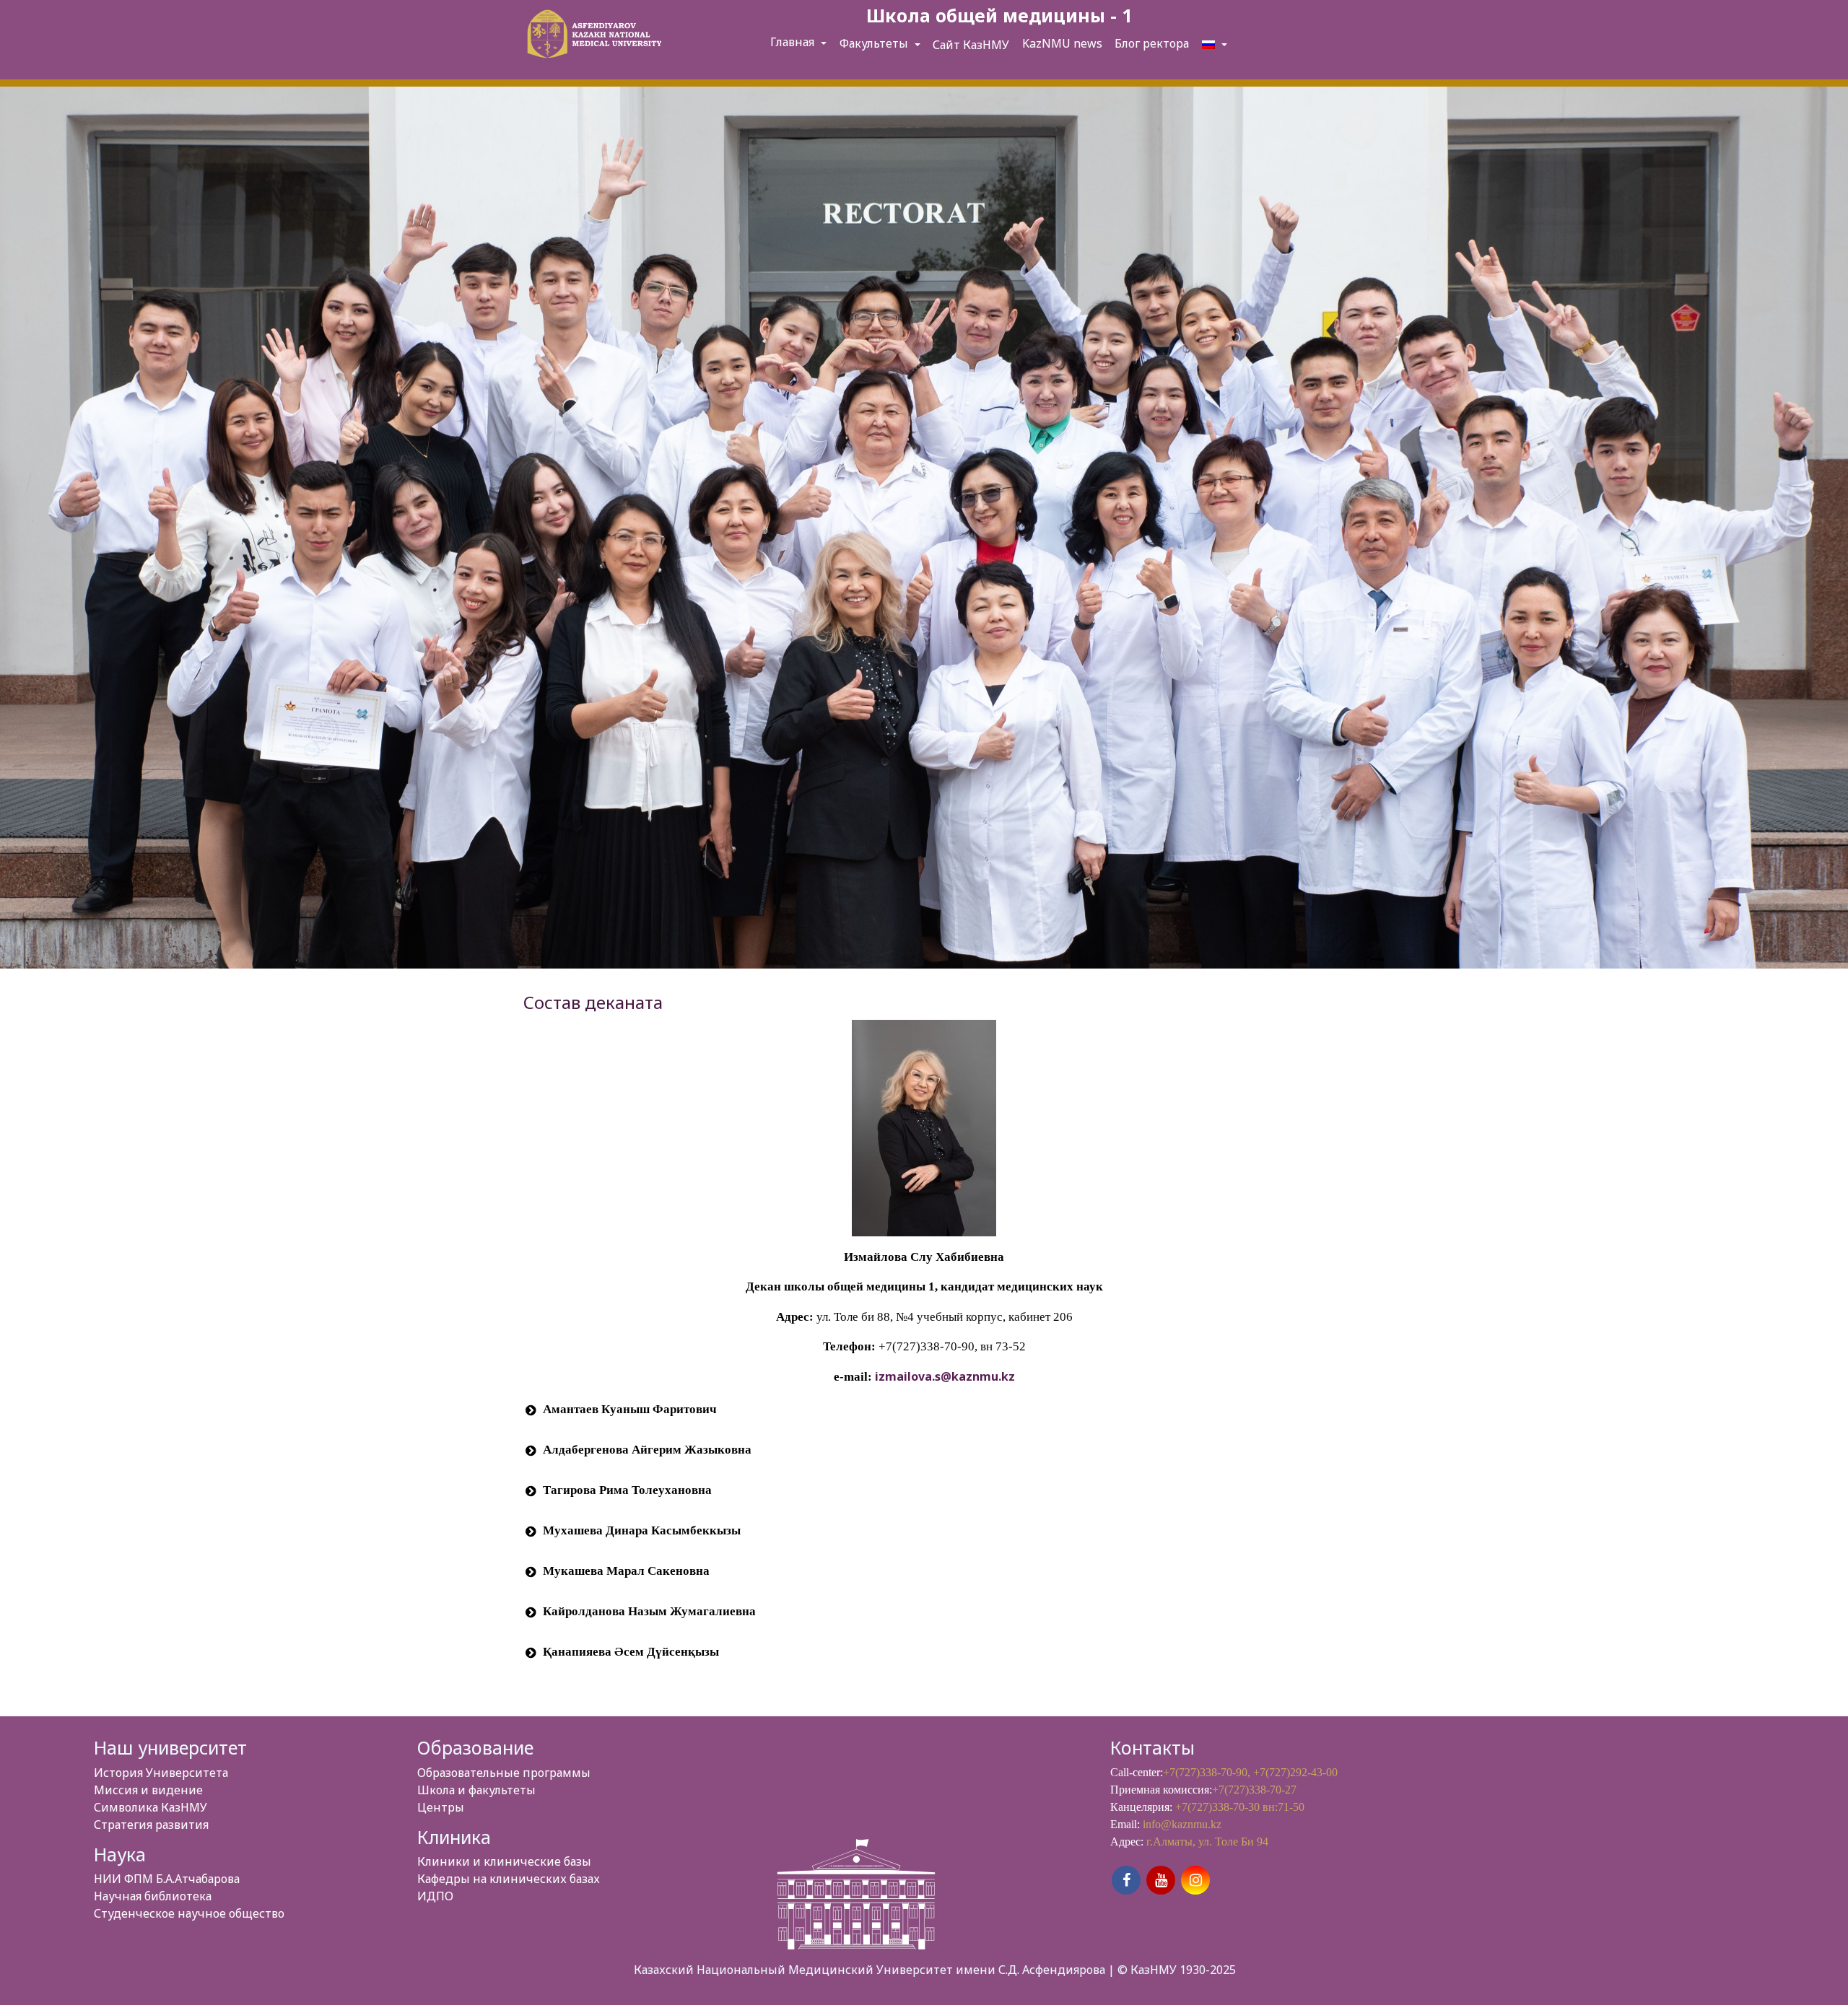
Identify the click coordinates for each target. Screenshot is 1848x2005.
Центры (441, 1807)
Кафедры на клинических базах (509, 1879)
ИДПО (435, 1896)
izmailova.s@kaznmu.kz (945, 1376)
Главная (794, 42)
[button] (924, 1410)
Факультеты (875, 43)
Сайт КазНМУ (971, 45)
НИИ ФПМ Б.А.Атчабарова (167, 1879)
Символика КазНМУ (151, 1807)
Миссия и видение (148, 1790)
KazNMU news (1062, 43)
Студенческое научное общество (189, 1913)
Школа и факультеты (476, 1790)
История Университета (161, 1773)
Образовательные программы (504, 1773)
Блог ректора (1152, 43)
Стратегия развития (151, 1825)
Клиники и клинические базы (504, 1861)
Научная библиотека (153, 1896)
